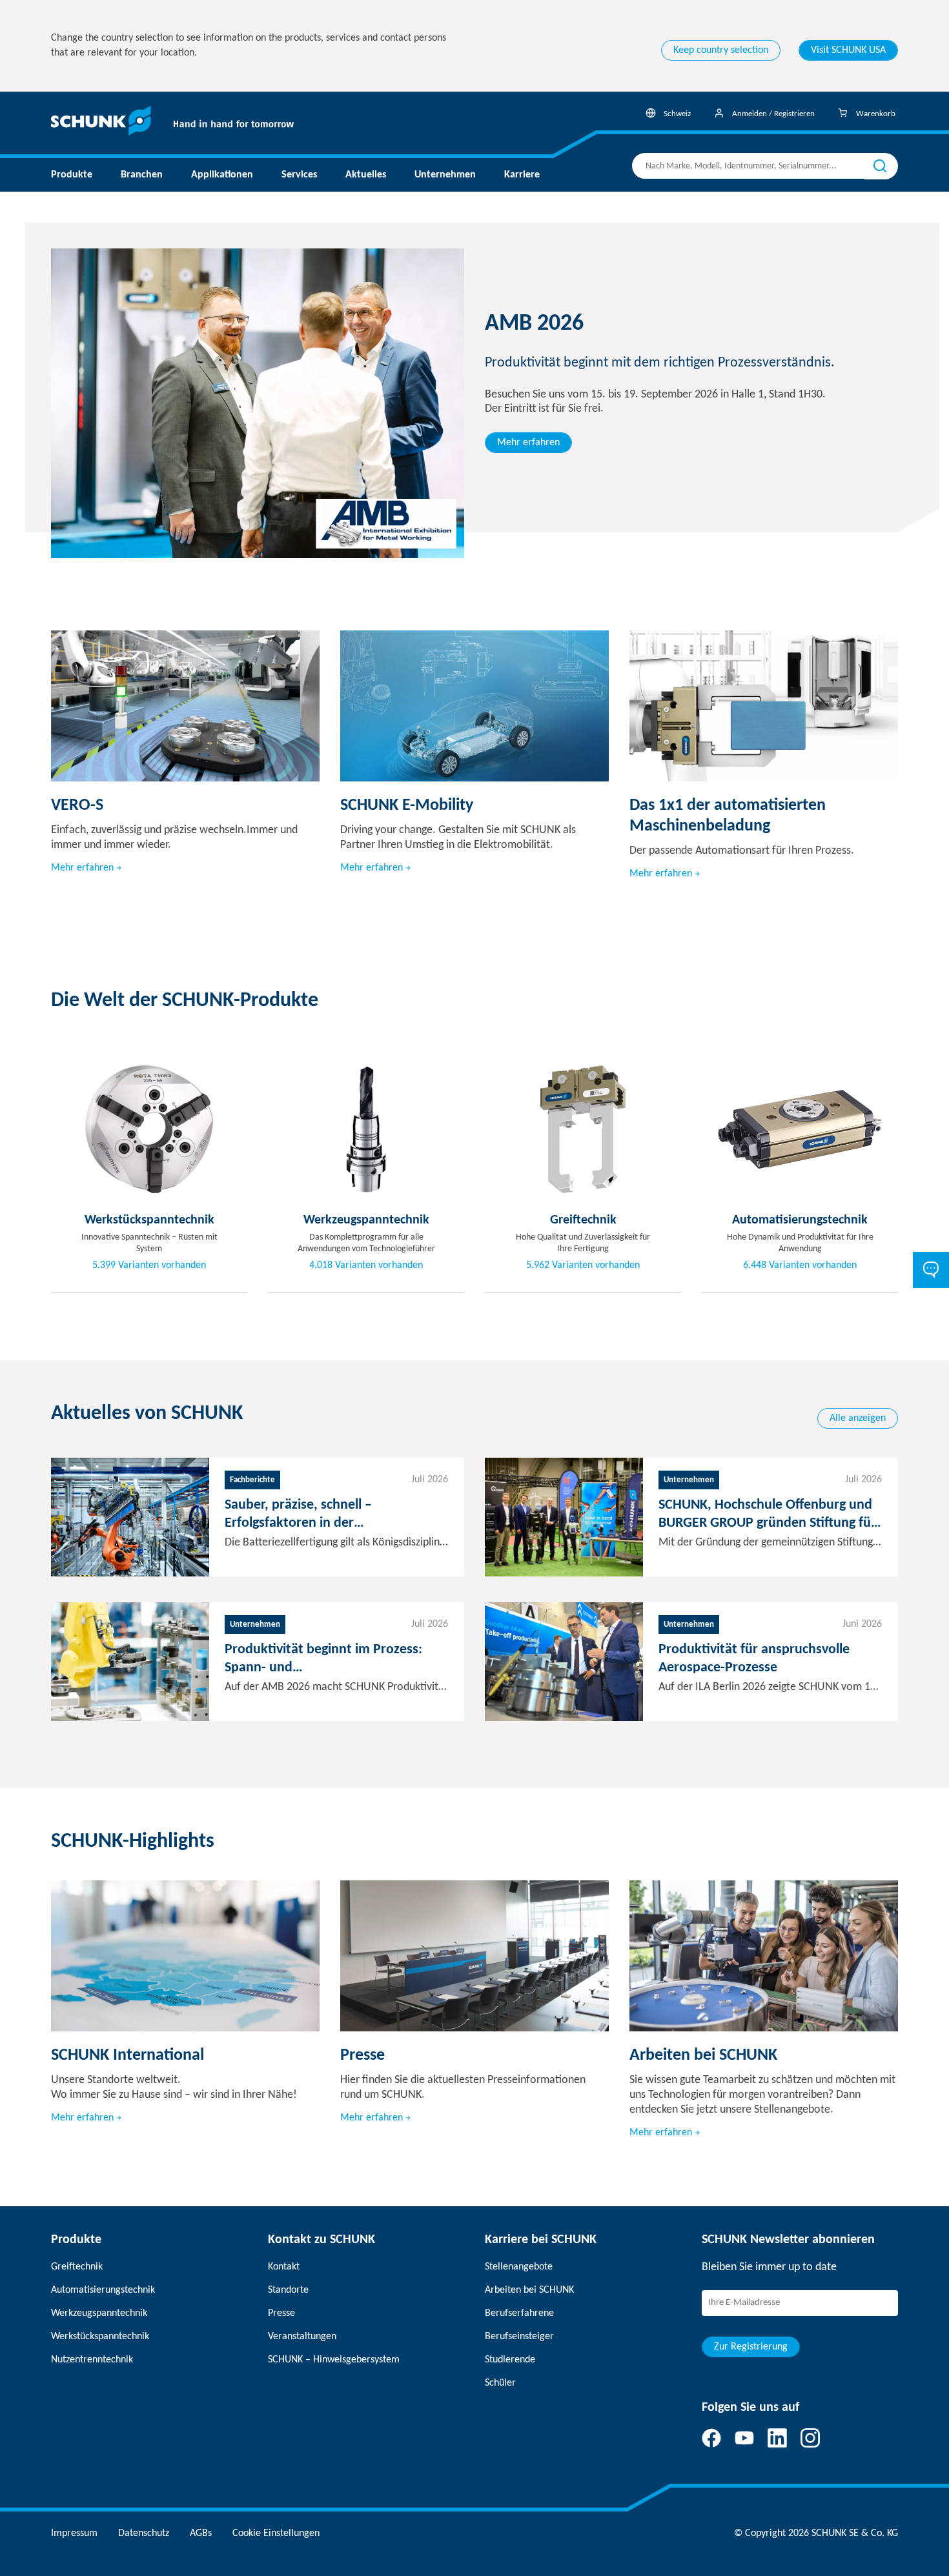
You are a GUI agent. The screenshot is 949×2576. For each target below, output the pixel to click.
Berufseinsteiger (519, 2337)
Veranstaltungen (302, 2337)
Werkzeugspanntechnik (99, 2313)
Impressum (74, 2533)
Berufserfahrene (519, 2313)
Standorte (288, 2290)
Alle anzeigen (858, 1418)
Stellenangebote (519, 2267)
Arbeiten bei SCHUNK (529, 2290)
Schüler (500, 2383)
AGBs (201, 2533)
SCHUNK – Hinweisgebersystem (334, 2360)
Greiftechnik (77, 2267)
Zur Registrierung (751, 2347)
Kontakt (284, 2267)
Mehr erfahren (528, 443)
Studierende (510, 2360)
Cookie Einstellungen (276, 2533)
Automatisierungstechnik (103, 2290)
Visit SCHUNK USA (848, 50)
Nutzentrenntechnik (92, 2360)
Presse (281, 2313)
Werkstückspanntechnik (100, 2337)
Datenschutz (144, 2533)
